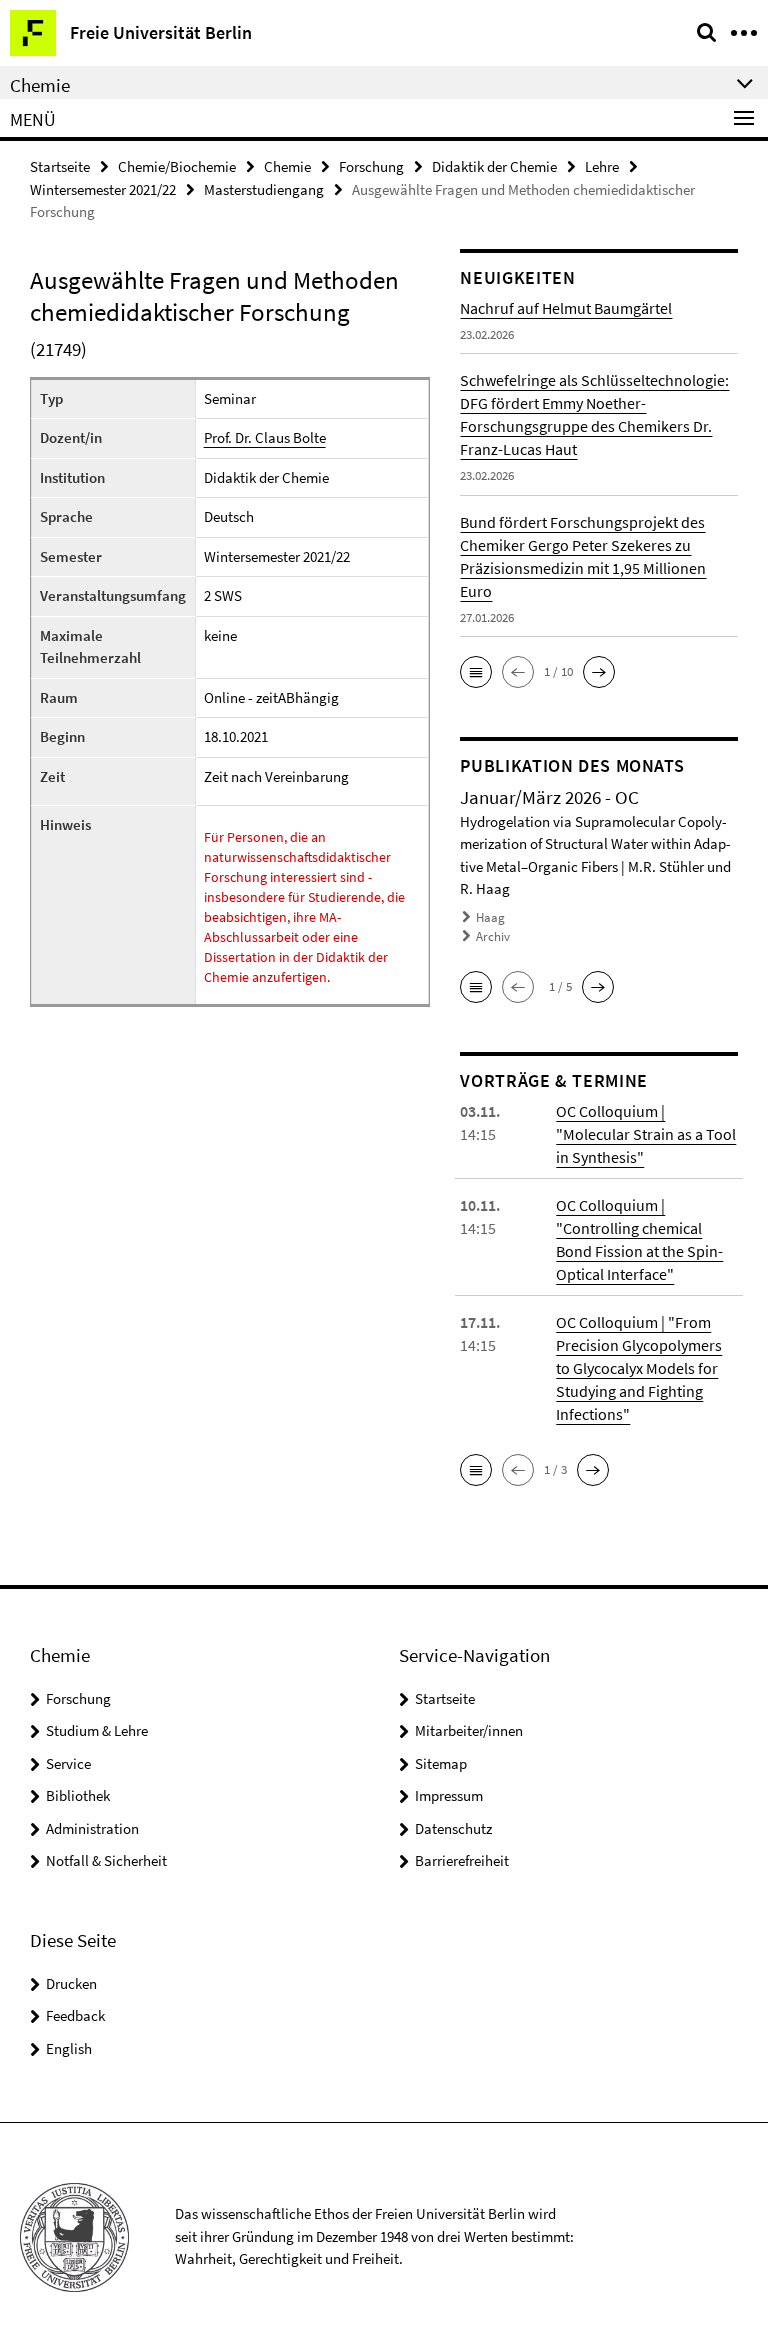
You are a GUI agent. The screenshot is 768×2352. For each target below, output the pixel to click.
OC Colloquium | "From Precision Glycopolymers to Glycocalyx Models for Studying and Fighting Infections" (639, 1368)
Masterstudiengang (264, 189)
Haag (490, 917)
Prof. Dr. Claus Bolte (265, 437)
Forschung (371, 166)
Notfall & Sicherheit (106, 1860)
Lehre (602, 166)
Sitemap (441, 1763)
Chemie (287, 166)
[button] (476, 672)
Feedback (75, 2015)
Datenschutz (453, 1828)
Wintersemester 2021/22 (103, 189)
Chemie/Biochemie (177, 166)
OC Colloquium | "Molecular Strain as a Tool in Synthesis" (646, 1134)
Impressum (449, 1795)
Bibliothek (78, 1795)
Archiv (493, 936)
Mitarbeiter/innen (469, 1730)
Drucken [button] (71, 1983)
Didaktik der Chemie (494, 166)
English (69, 2048)
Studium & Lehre (97, 1730)
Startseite (60, 166)
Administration (92, 1828)
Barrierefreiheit (462, 1860)
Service (68, 1763)
